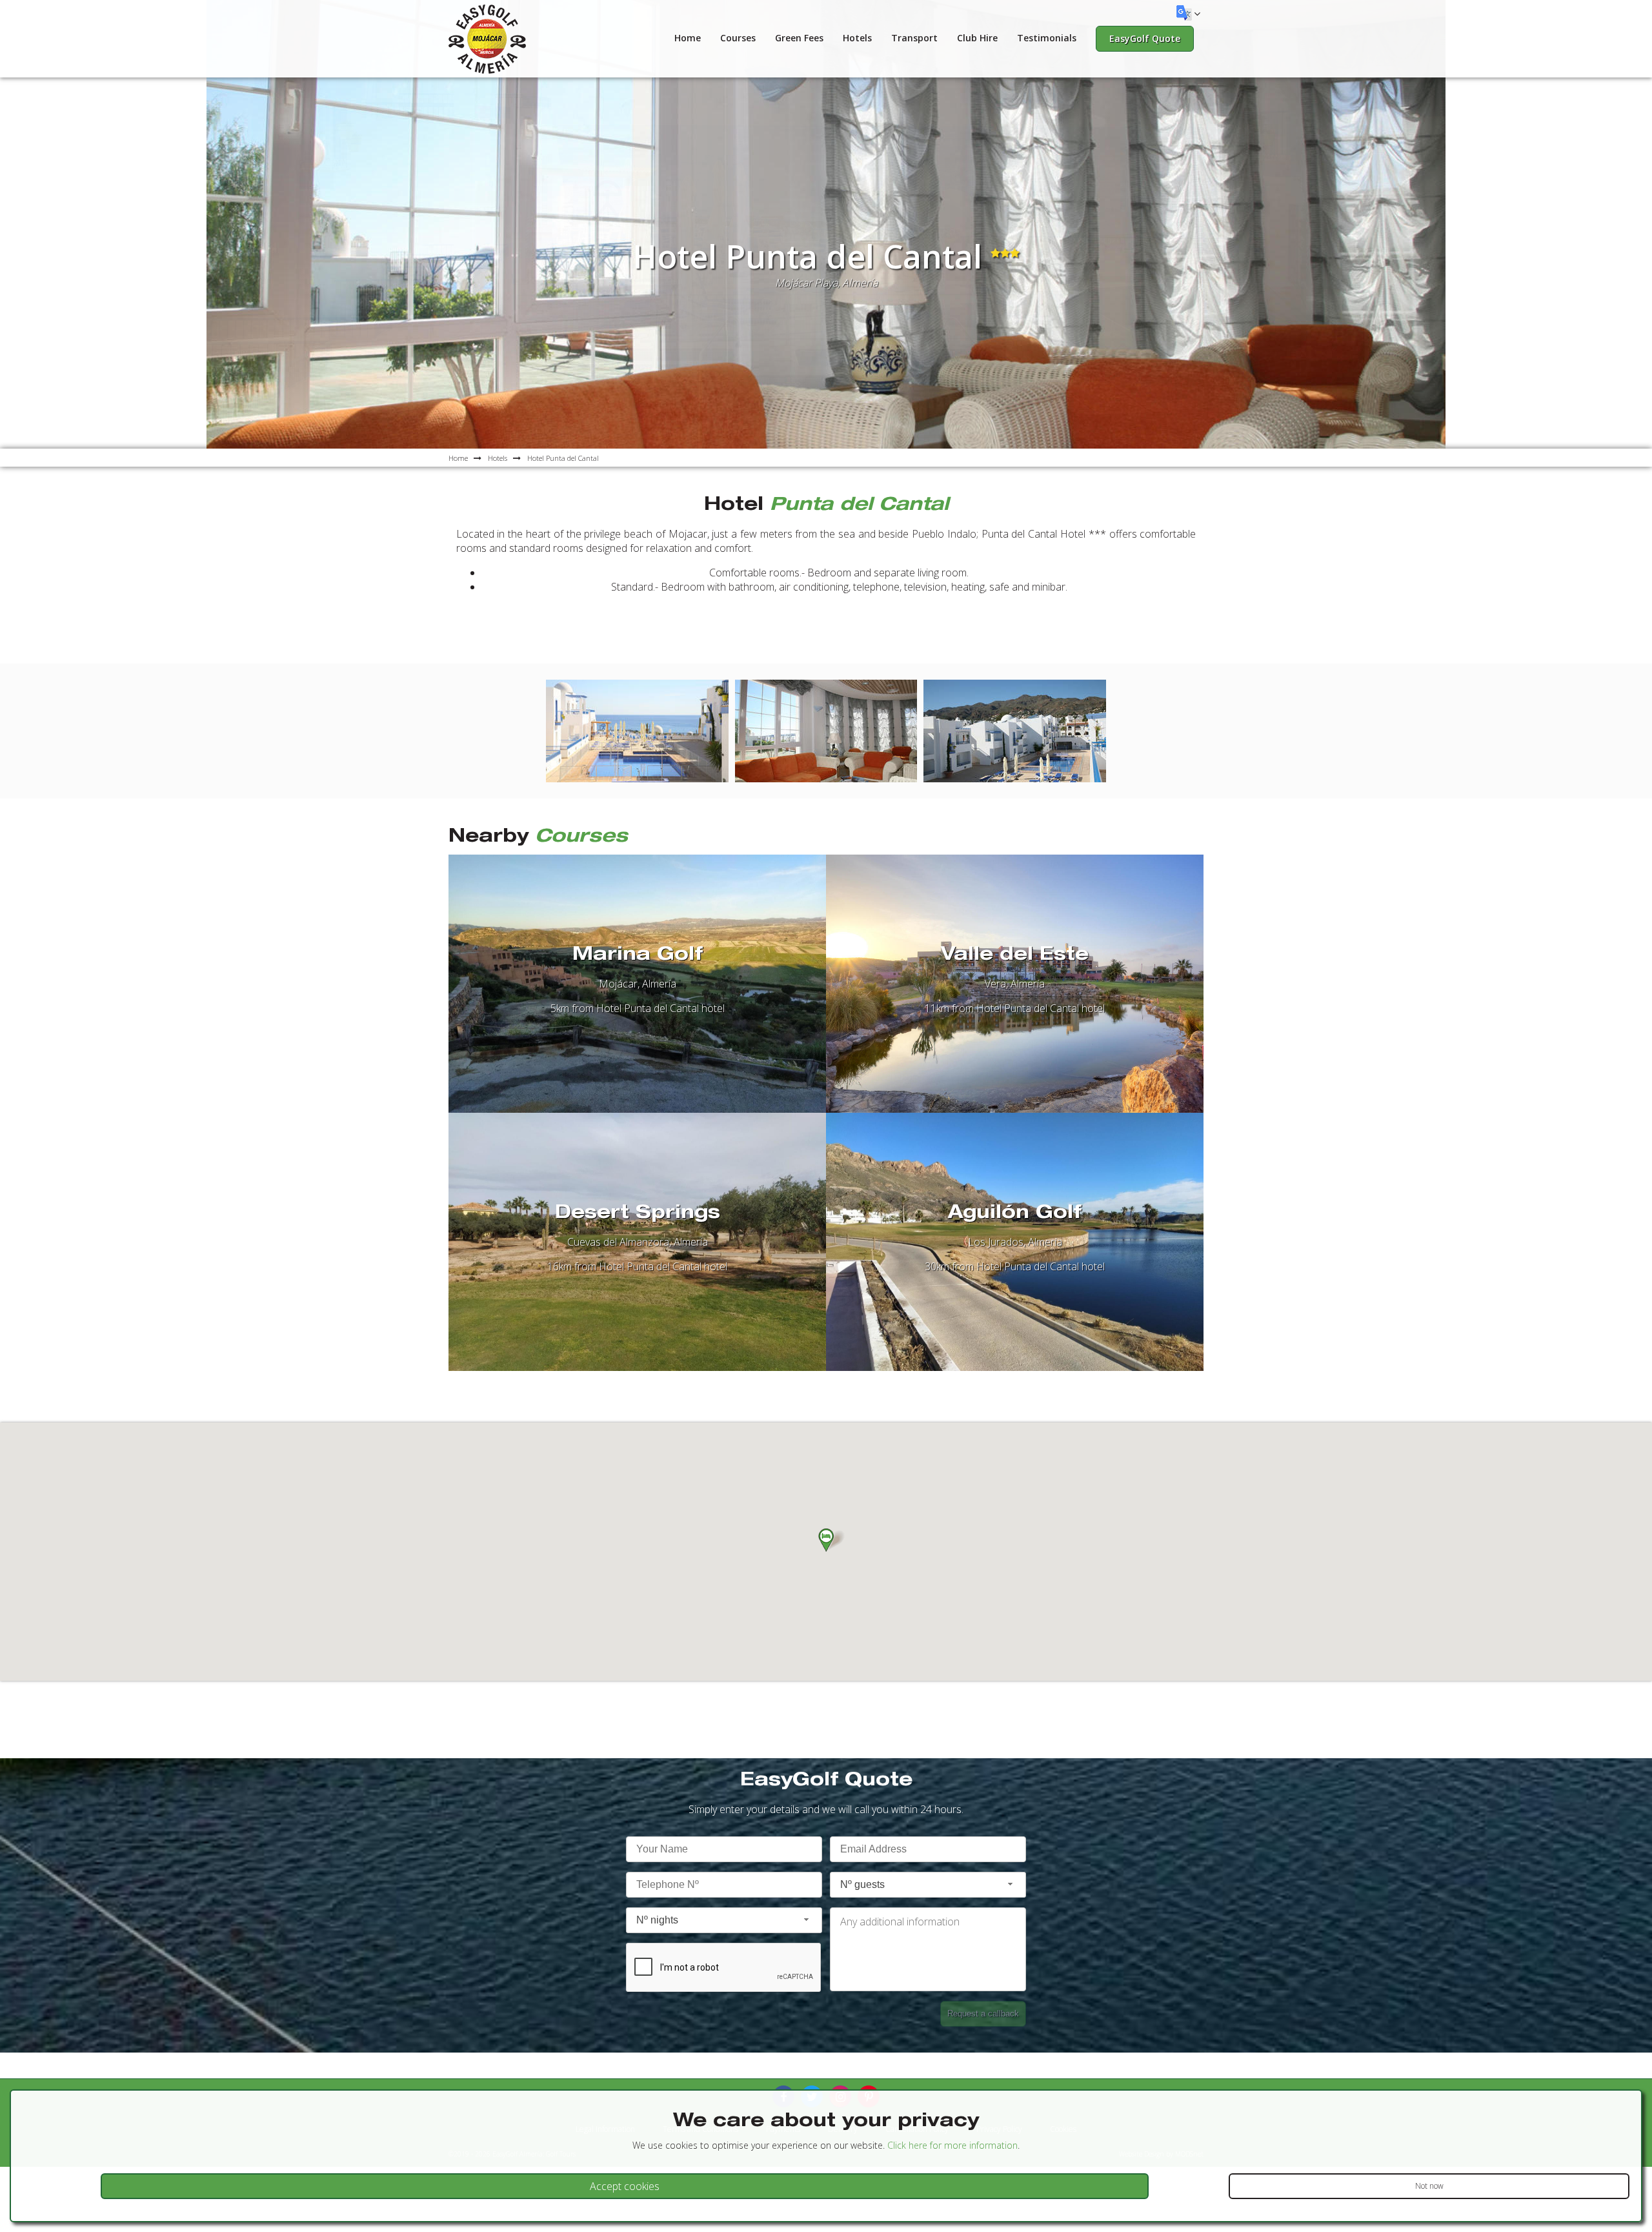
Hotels (857, 38)
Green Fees (799, 38)
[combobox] (928, 1885)
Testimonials (1047, 38)
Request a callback (983, 2014)
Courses (738, 38)
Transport (914, 38)
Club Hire (977, 38)
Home (688, 38)
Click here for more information (952, 2145)
